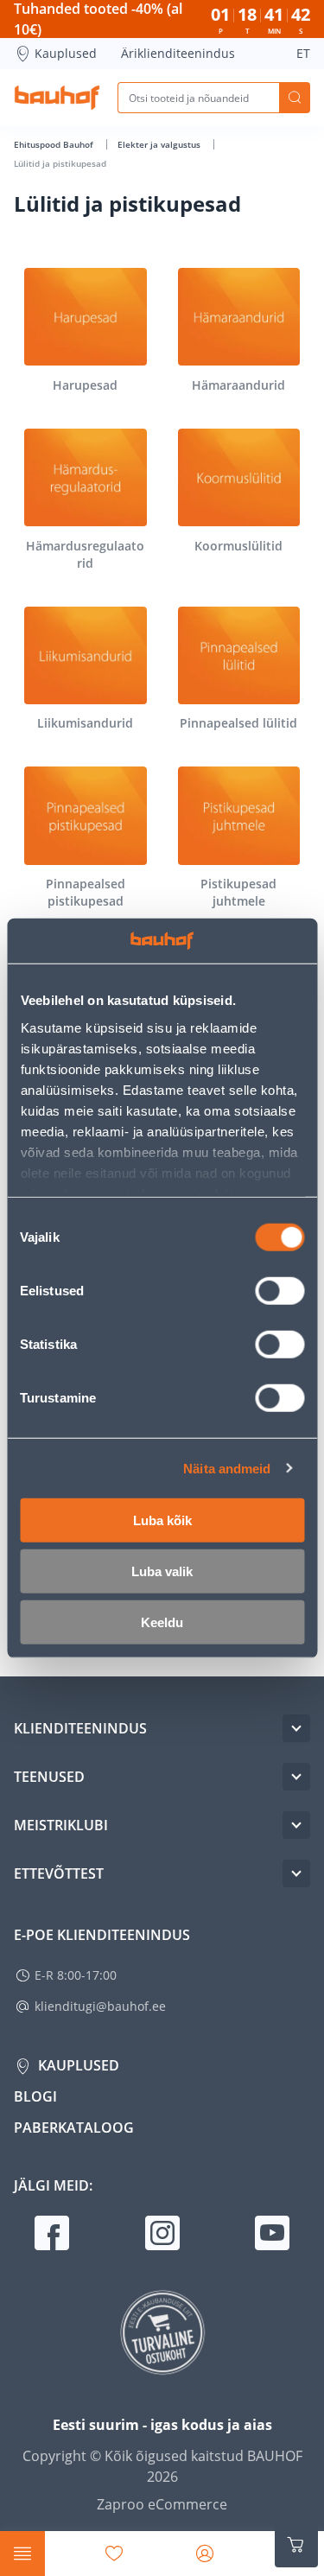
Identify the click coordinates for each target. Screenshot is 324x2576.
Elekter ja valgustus (160, 144)
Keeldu (162, 1622)
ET (303, 53)
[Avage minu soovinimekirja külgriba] (114, 2554)
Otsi (295, 98)
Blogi (35, 2096)
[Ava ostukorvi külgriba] (296, 2545)
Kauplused (66, 53)
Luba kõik (162, 1520)
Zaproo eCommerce (162, 2504)
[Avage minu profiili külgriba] (205, 2554)
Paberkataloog (74, 2128)
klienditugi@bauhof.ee (100, 2006)
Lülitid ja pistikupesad (60, 163)
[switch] (280, 1291)
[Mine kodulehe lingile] (57, 98)
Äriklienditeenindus (178, 53)
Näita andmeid (227, 1468)
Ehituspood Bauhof (55, 144)
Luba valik (162, 1571)
